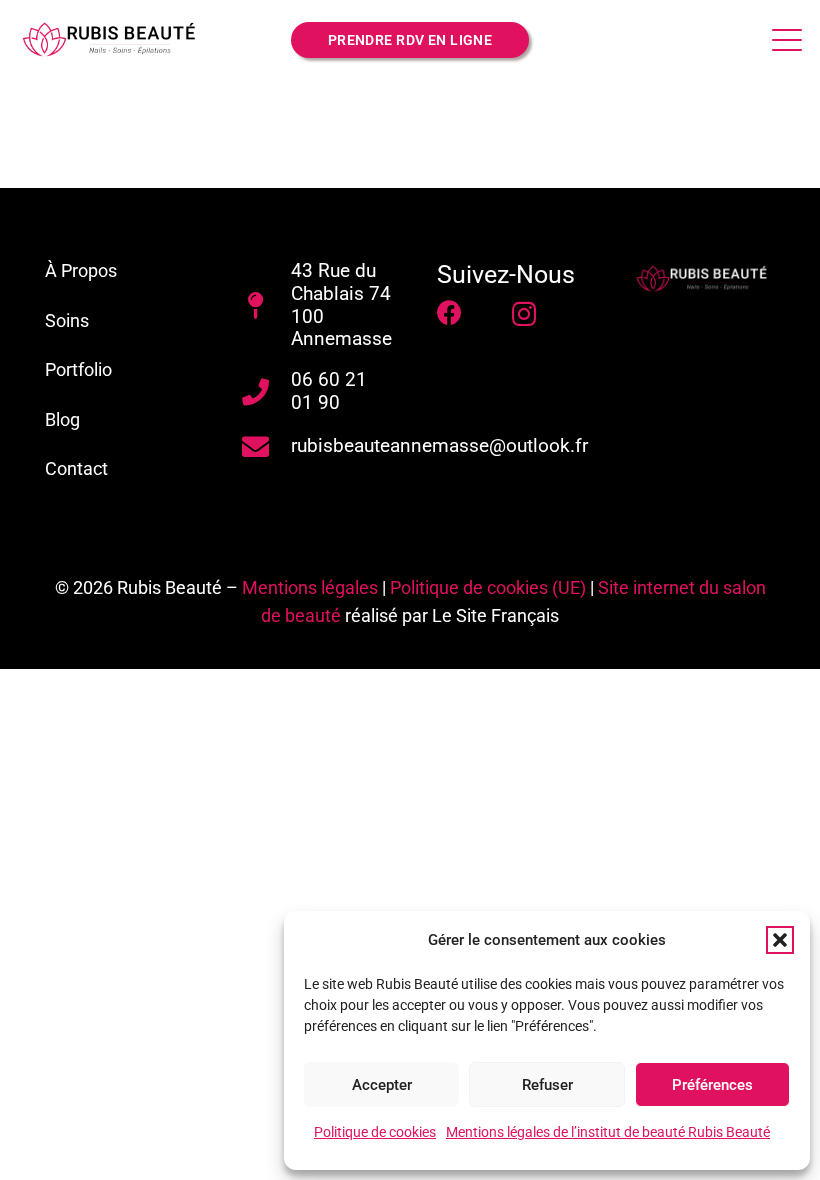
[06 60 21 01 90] (266, 391)
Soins (67, 320)
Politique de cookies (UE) (488, 587)
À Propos (81, 270)
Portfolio (78, 369)
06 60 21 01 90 (329, 391)
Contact (76, 468)
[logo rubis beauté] (112, 40)
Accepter (382, 1085)
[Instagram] (524, 314)
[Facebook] (449, 312)
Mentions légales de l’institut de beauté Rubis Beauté (608, 1132)
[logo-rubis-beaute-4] (704, 279)
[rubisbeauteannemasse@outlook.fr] (266, 446)
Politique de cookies (375, 1132)
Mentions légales (310, 587)
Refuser (547, 1085)
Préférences (712, 1085)
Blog (62, 419)
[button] (780, 940)
